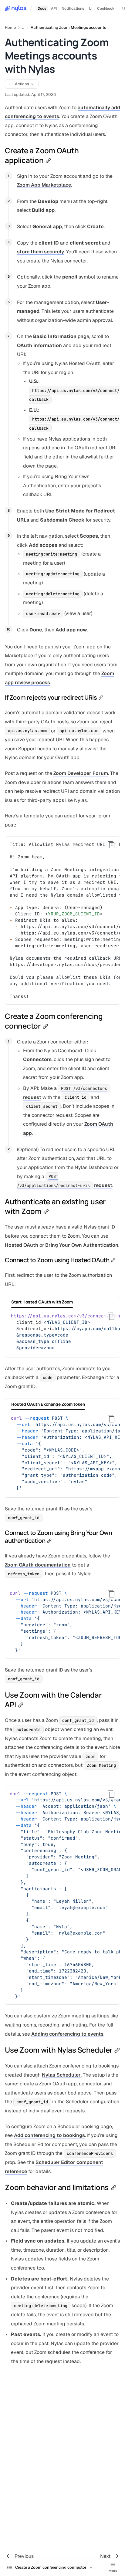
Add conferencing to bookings (49, 2135)
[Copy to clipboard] (111, 845)
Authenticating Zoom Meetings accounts (68, 27)
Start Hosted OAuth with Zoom (42, 1302)
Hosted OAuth (22, 1245)
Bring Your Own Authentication (82, 1245)
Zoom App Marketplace (44, 185)
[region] (62, 921)
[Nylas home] (16, 8)
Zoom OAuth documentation (38, 1565)
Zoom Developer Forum (81, 773)
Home (10, 27)
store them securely (41, 252)
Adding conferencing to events (67, 2034)
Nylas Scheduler (61, 2075)
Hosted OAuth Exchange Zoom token (48, 1404)
